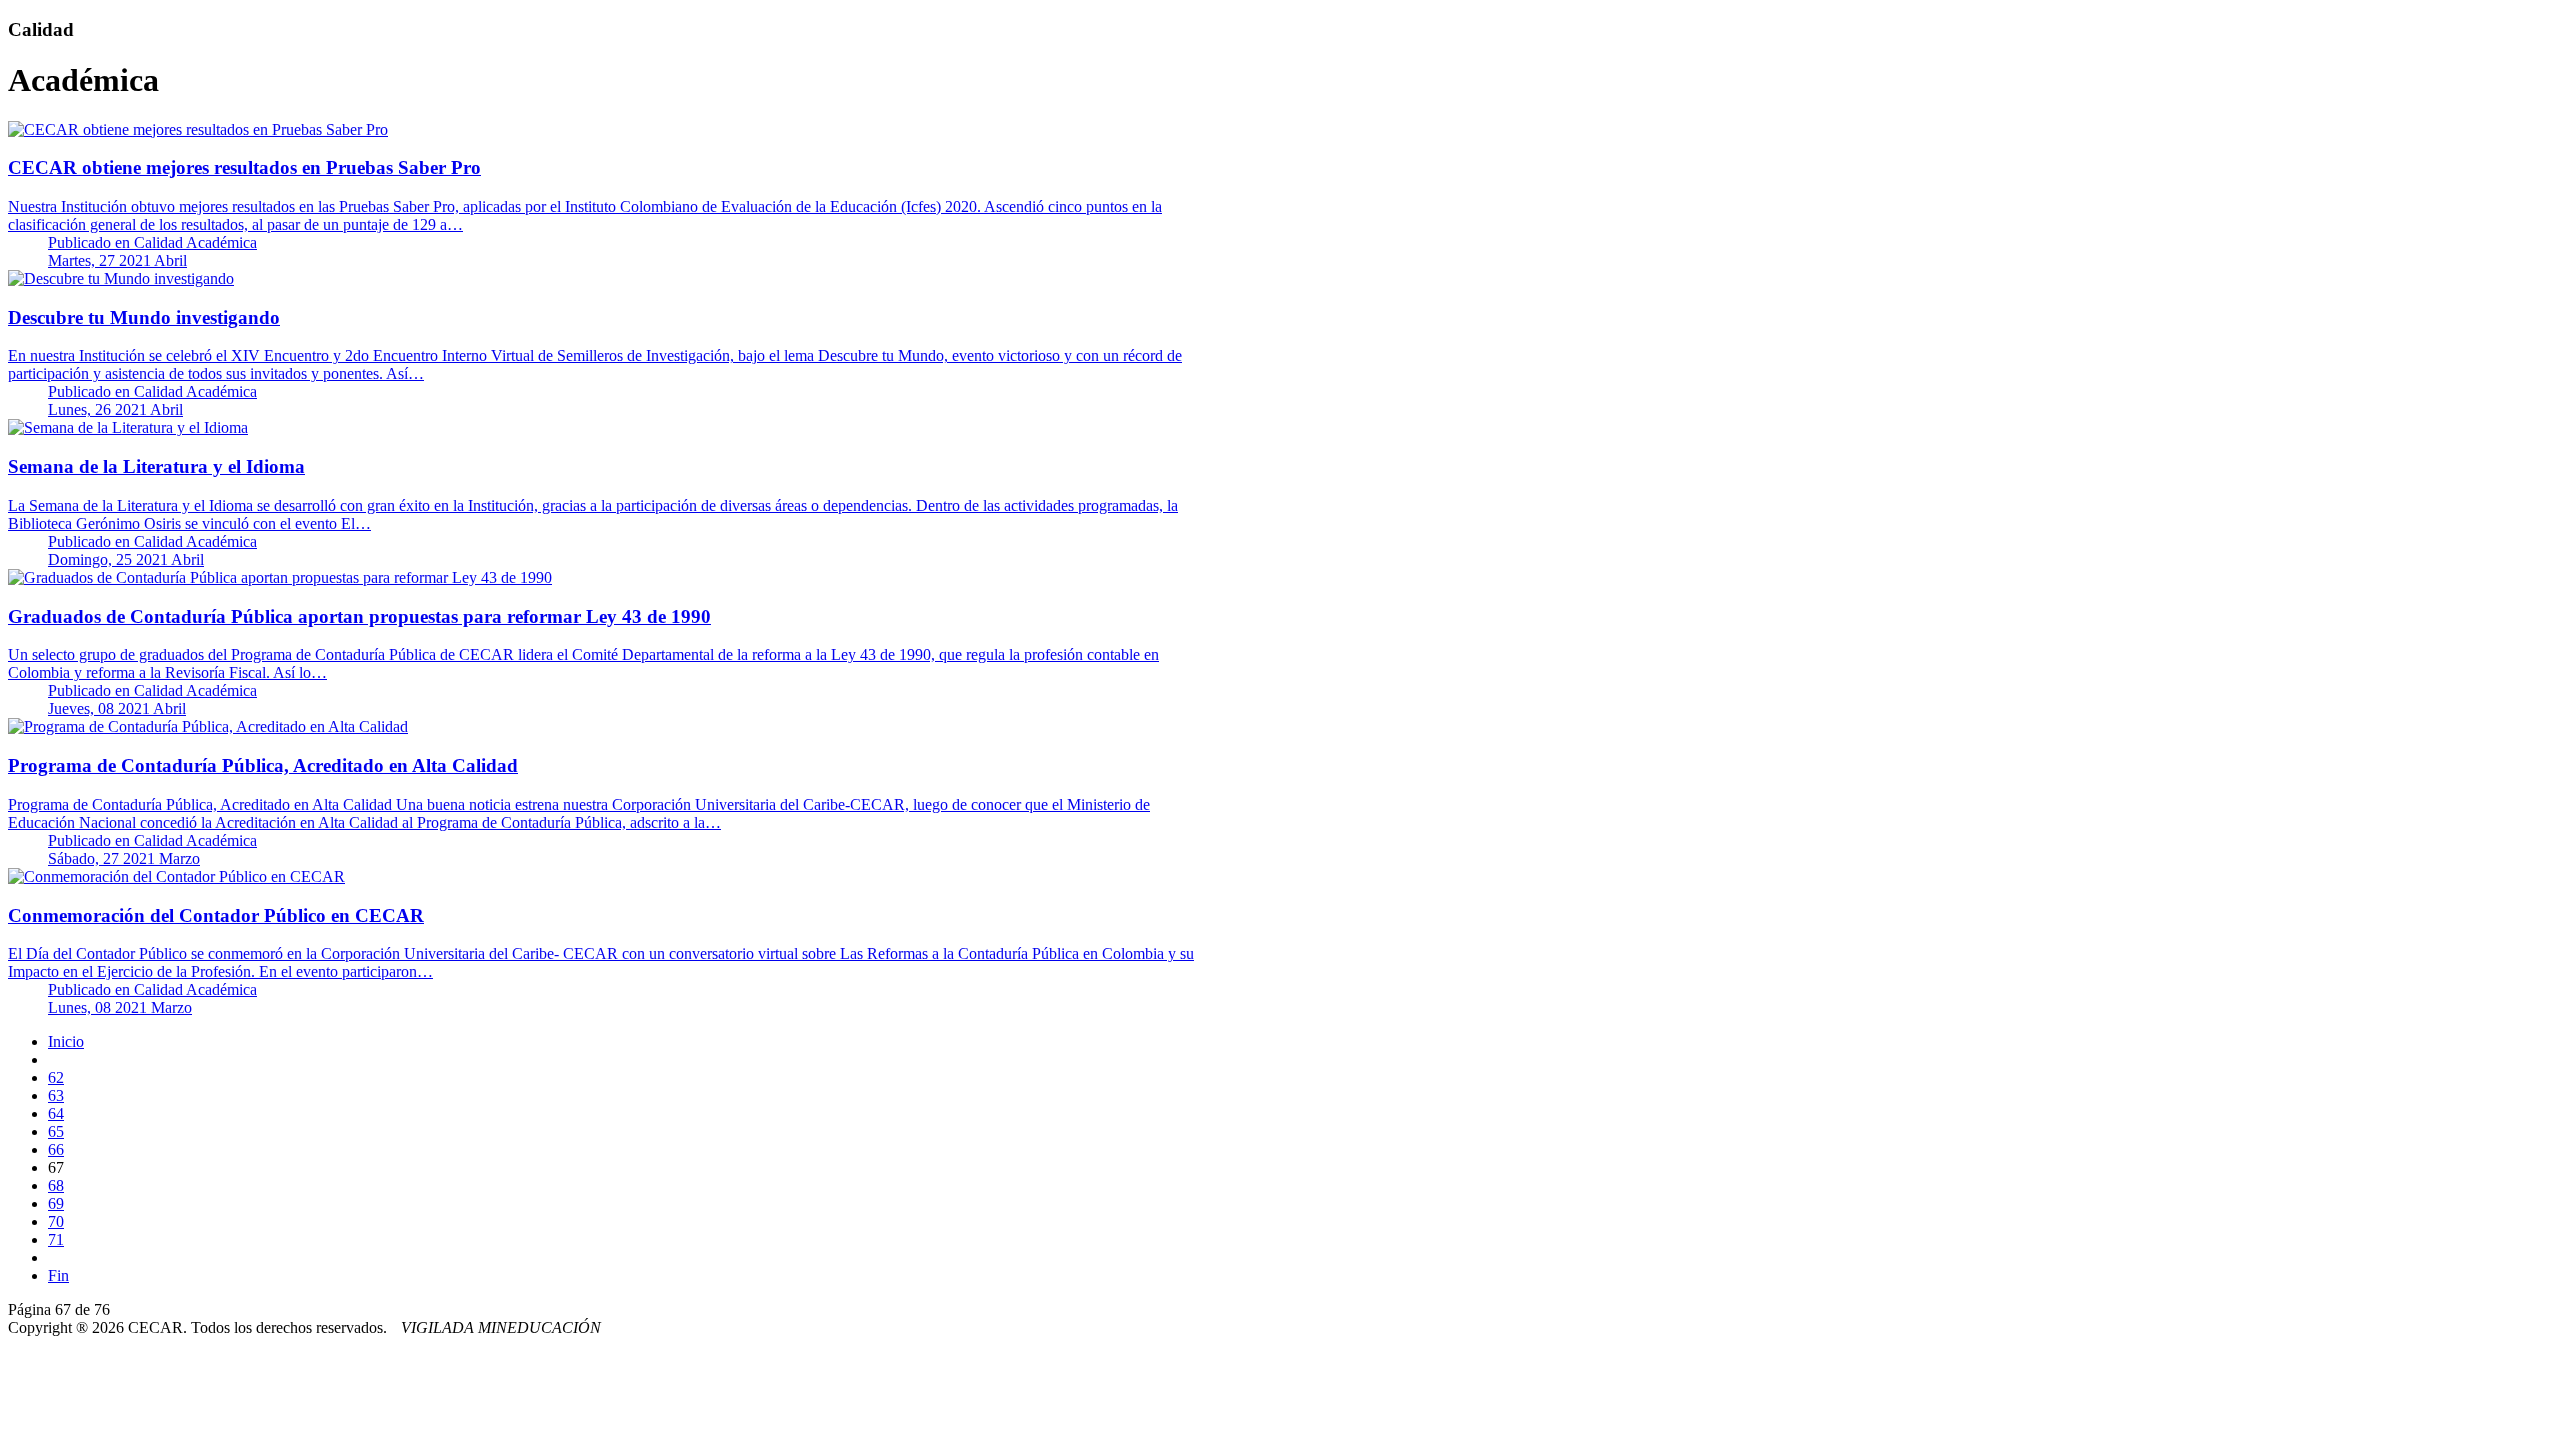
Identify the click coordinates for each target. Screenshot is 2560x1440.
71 (56, 1239)
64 (56, 1113)
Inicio (66, 1041)
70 (56, 1221)
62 (56, 1077)
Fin (58, 1275)
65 (56, 1131)
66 (56, 1149)
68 (56, 1185)
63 (56, 1095)
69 (56, 1203)
